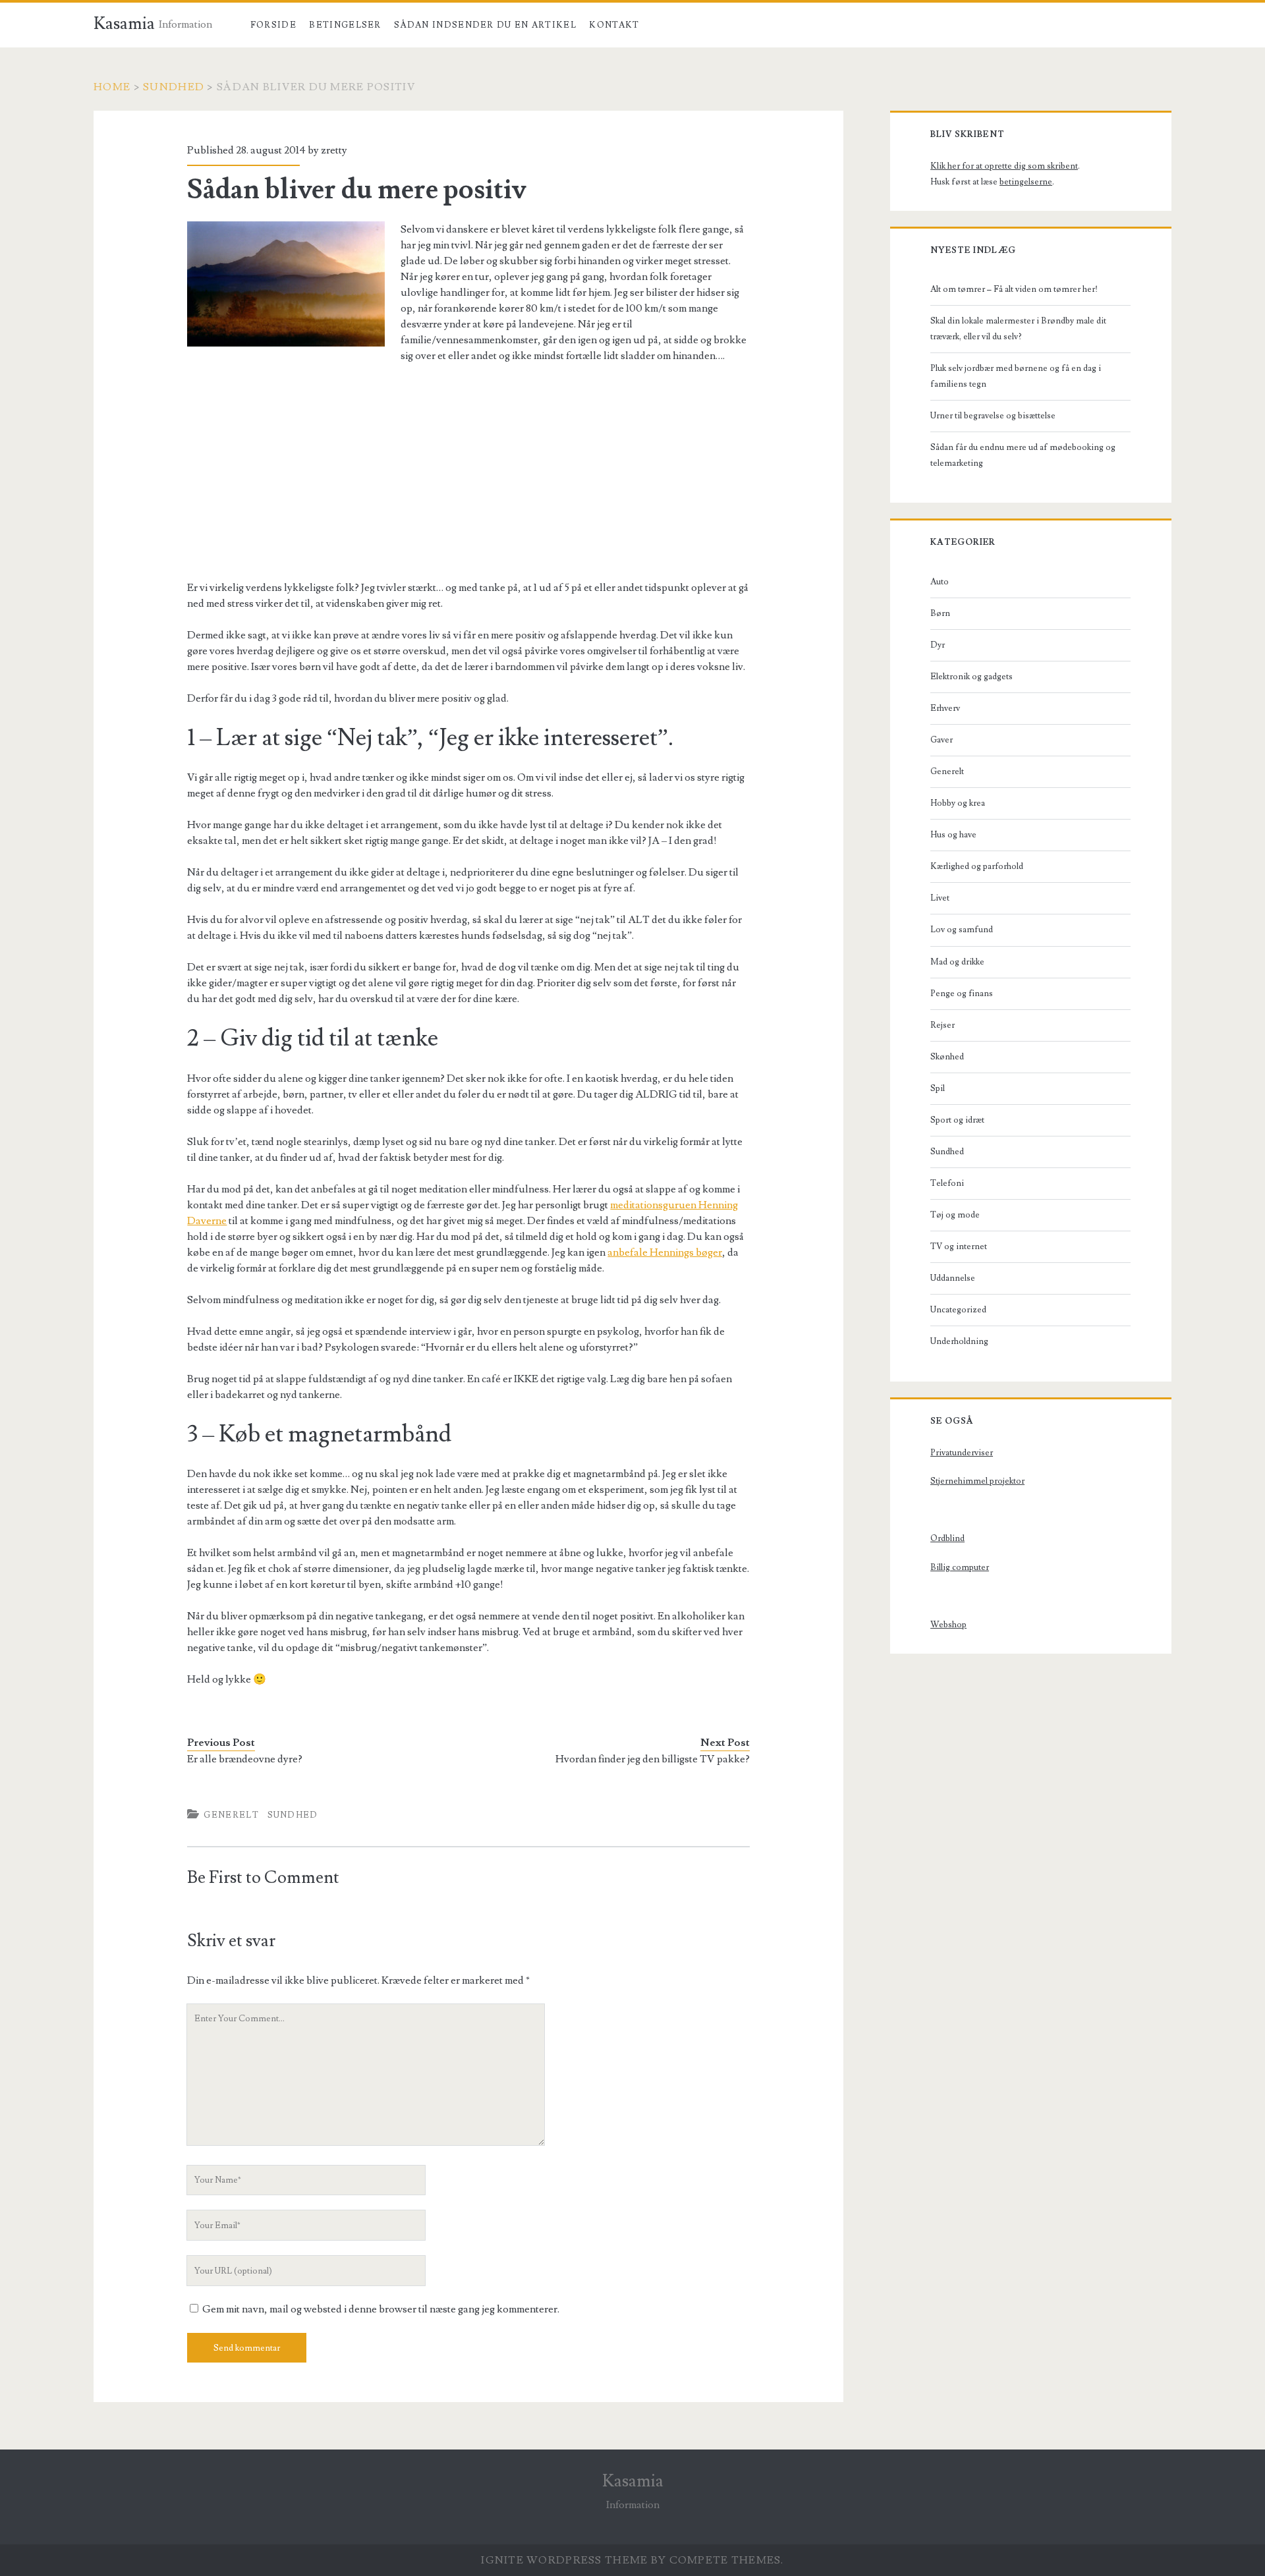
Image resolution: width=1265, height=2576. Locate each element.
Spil (938, 1088)
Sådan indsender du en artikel (485, 25)
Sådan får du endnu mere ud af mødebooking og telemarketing (1023, 455)
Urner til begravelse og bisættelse (993, 416)
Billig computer (960, 1567)
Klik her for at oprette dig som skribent (1004, 166)
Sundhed (174, 87)
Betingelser (345, 25)
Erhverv (945, 708)
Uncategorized (958, 1310)
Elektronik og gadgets (971, 677)
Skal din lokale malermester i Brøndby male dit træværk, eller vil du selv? (1018, 329)
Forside (273, 25)
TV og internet (959, 1246)
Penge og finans (962, 994)
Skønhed (947, 1057)
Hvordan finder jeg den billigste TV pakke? (653, 1759)
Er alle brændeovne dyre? (245, 1759)
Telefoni (947, 1183)
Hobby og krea (958, 803)
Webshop (948, 1625)
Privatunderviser (962, 1453)
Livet (940, 898)
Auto (940, 582)
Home (112, 87)
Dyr (938, 645)
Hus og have (953, 835)
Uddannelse (953, 1278)
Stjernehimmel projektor (977, 1481)
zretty (334, 150)
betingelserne (1026, 182)
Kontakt (614, 25)
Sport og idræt (957, 1120)
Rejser (942, 1025)
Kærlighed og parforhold (977, 866)
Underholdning (959, 1341)
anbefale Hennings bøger (665, 1252)
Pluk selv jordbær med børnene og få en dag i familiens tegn (1016, 376)
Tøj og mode (955, 1215)
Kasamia (124, 24)
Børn (940, 613)
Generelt (231, 1815)
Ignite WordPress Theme (564, 2560)
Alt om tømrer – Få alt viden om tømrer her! (1014, 289)
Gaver (942, 740)
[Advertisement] (469, 472)
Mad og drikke (957, 962)
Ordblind (947, 1538)
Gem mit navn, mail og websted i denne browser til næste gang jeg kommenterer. (381, 2309)
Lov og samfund (962, 930)
